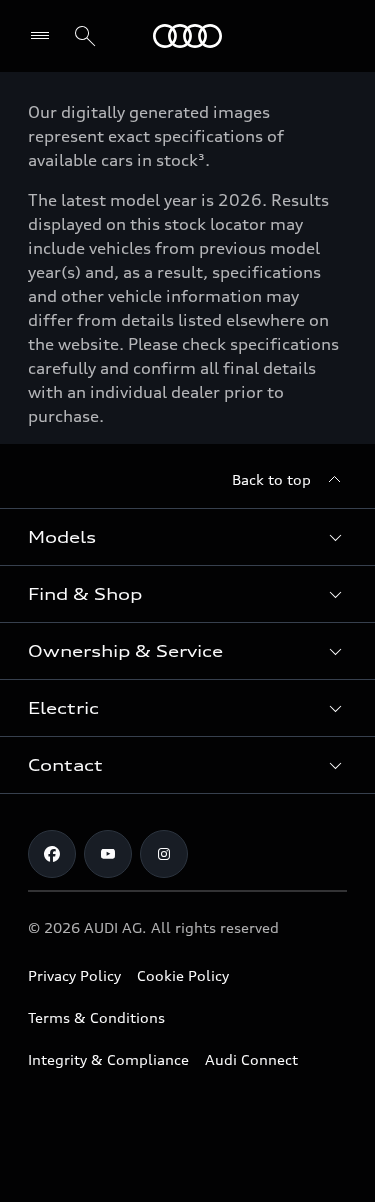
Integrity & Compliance (108, 1059)
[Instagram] (164, 854)
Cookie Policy (183, 975)
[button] (187, 537)
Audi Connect (251, 1059)
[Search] (85, 36)
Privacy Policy (74, 975)
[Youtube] (108, 854)
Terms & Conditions (96, 1017)
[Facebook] (52, 854)
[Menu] (187, 36)
